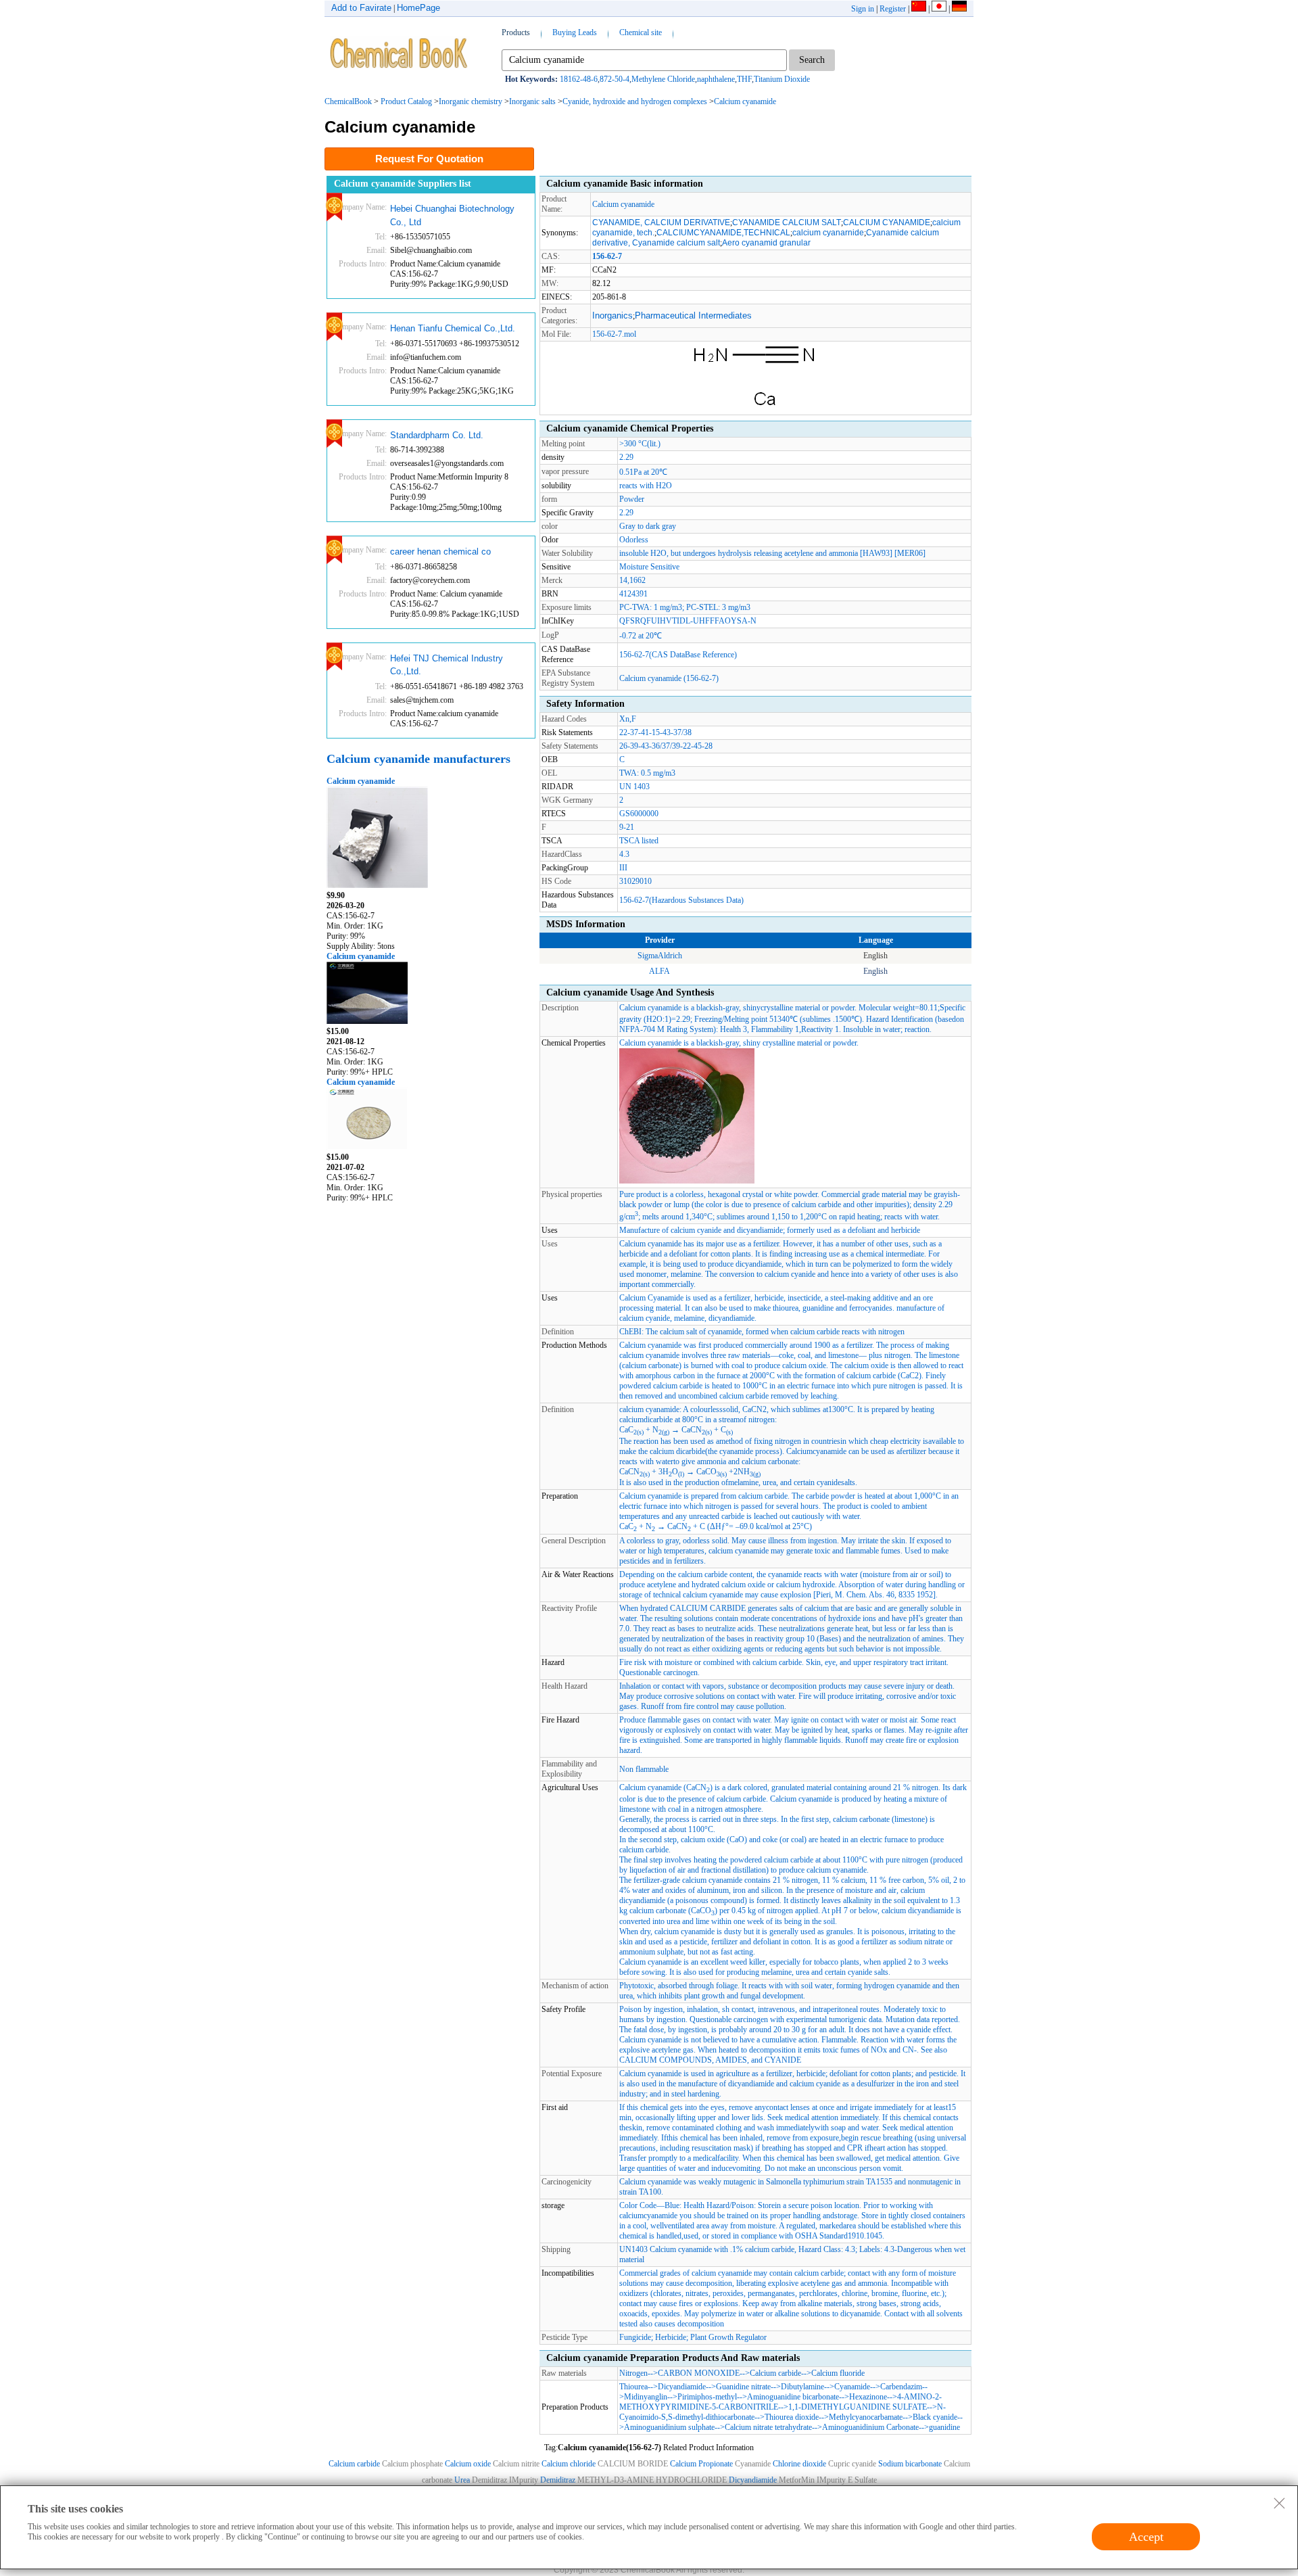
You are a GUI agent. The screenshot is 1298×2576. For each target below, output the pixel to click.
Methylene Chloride (663, 79)
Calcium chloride (569, 2464)
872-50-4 (615, 79)
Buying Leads (575, 32)
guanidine (944, 2427)
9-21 (627, 827)
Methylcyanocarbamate (866, 2417)
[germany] (959, 9)
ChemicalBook (348, 101)
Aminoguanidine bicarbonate (793, 2397)
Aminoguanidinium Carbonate (870, 2427)
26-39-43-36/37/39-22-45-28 (666, 746)
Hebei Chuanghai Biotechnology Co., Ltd (452, 215)
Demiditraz (558, 2480)
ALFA (659, 971)
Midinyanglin (646, 2397)
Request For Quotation (429, 159)
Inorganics (612, 315)
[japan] (939, 9)
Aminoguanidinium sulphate (669, 2427)
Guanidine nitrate (743, 2387)
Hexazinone (868, 2397)
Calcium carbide (775, 2373)
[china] (919, 9)
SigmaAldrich (660, 956)
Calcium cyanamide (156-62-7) (669, 678)
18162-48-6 (579, 79)
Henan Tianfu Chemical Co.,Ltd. (453, 328)
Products (516, 32)
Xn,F (628, 719)
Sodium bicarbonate (910, 2464)
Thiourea (633, 2387)
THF (744, 79)
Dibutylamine (802, 2387)
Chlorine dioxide (800, 2464)
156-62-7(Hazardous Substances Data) (681, 900)
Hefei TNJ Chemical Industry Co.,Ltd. (447, 665)
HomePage (418, 8)
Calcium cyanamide (745, 101)
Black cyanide (935, 2417)
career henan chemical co (440, 552)
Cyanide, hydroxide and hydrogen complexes (635, 101)
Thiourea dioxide (792, 2417)
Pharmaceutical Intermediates (693, 315)
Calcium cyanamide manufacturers (418, 759)
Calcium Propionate (701, 2464)
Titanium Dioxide (782, 79)
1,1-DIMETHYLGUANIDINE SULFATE (858, 2407)
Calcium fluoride (838, 2373)
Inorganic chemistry (471, 101)
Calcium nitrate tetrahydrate (768, 2427)
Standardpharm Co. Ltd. (437, 435)
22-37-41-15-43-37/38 (655, 732)
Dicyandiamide (682, 2387)
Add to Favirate (361, 8)
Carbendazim (901, 2387)
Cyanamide (852, 2387)
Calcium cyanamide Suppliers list (403, 184)
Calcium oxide (468, 2464)
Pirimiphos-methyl (707, 2397)
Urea (462, 2480)
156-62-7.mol (614, 334)
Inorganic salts (532, 101)
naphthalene (716, 79)
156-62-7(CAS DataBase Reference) (678, 655)
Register (893, 9)
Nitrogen (633, 2373)
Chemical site (641, 32)
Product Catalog (406, 101)
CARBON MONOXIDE (699, 2373)
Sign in (863, 9)
